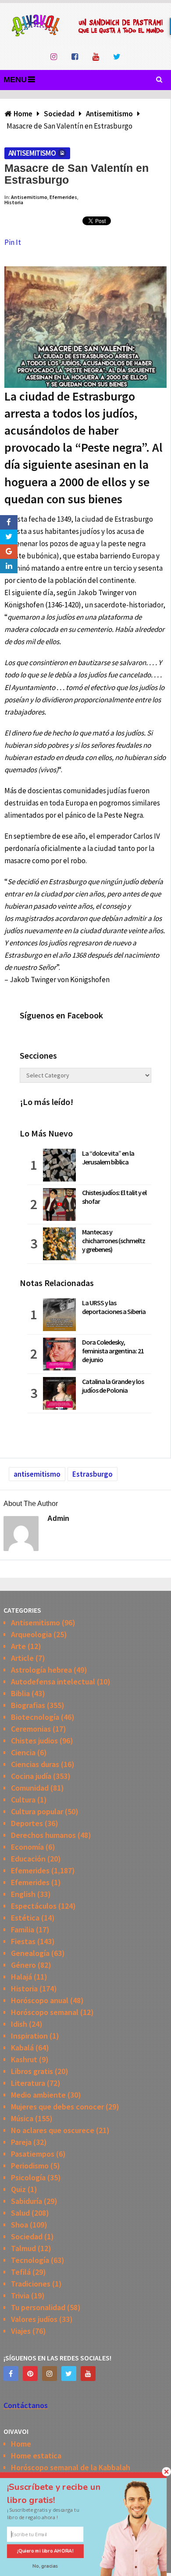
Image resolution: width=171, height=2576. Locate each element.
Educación (28, 1859)
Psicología (28, 2177)
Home (21, 2444)
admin (58, 1518)
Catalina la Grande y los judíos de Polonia (113, 1386)
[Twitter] (69, 2374)
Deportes (27, 1823)
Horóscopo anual (40, 2000)
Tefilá (21, 2272)
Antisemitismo (32, 153)
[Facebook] (11, 2374)
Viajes (21, 2331)
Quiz (18, 2189)
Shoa (20, 2225)
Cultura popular (37, 1811)
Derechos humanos (43, 1835)
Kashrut (24, 2059)
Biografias (28, 1705)
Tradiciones (31, 2284)
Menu (15, 80)
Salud (20, 2213)
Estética (25, 1918)
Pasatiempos (33, 2154)
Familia (23, 1929)
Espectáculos (34, 1906)
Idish (19, 2024)
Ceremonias (31, 1729)
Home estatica (36, 2456)
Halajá (21, 1977)
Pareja (21, 2142)
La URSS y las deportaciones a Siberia (114, 1307)
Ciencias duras (35, 1764)
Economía (27, 1847)
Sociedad (27, 2236)
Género (23, 1965)
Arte (18, 1646)
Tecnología (30, 2260)
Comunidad (30, 1788)
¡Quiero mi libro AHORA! (45, 2551)
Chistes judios (34, 1741)
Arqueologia (31, 1634)
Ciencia (23, 1752)
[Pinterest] (30, 2374)
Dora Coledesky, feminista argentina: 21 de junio (113, 1351)
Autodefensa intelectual (53, 1682)
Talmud (23, 2248)
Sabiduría (27, 2201)
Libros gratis (32, 2071)
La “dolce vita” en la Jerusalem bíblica (108, 1157)
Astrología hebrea (41, 1670)
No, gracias (45, 2566)
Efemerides (63, 197)
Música (22, 2118)
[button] (62, 2493)
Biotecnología (35, 1717)
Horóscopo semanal (45, 2012)
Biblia (20, 1693)
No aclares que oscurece (53, 2130)
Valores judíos (34, 2319)
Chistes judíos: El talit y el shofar (114, 1197)
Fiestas (23, 1941)
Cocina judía (31, 1776)
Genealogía (30, 1953)
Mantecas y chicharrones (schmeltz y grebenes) (114, 1241)
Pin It (13, 242)
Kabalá (22, 2048)
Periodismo (30, 2166)
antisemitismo (37, 1474)
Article (22, 1658)
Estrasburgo (93, 1474)
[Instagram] (50, 2374)
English (23, 1894)
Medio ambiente (38, 2095)
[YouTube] (88, 2374)
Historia (14, 202)
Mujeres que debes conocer (57, 2107)
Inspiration (29, 2036)
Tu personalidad (38, 2307)
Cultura (23, 1800)
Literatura (28, 2083)
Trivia (20, 2295)
